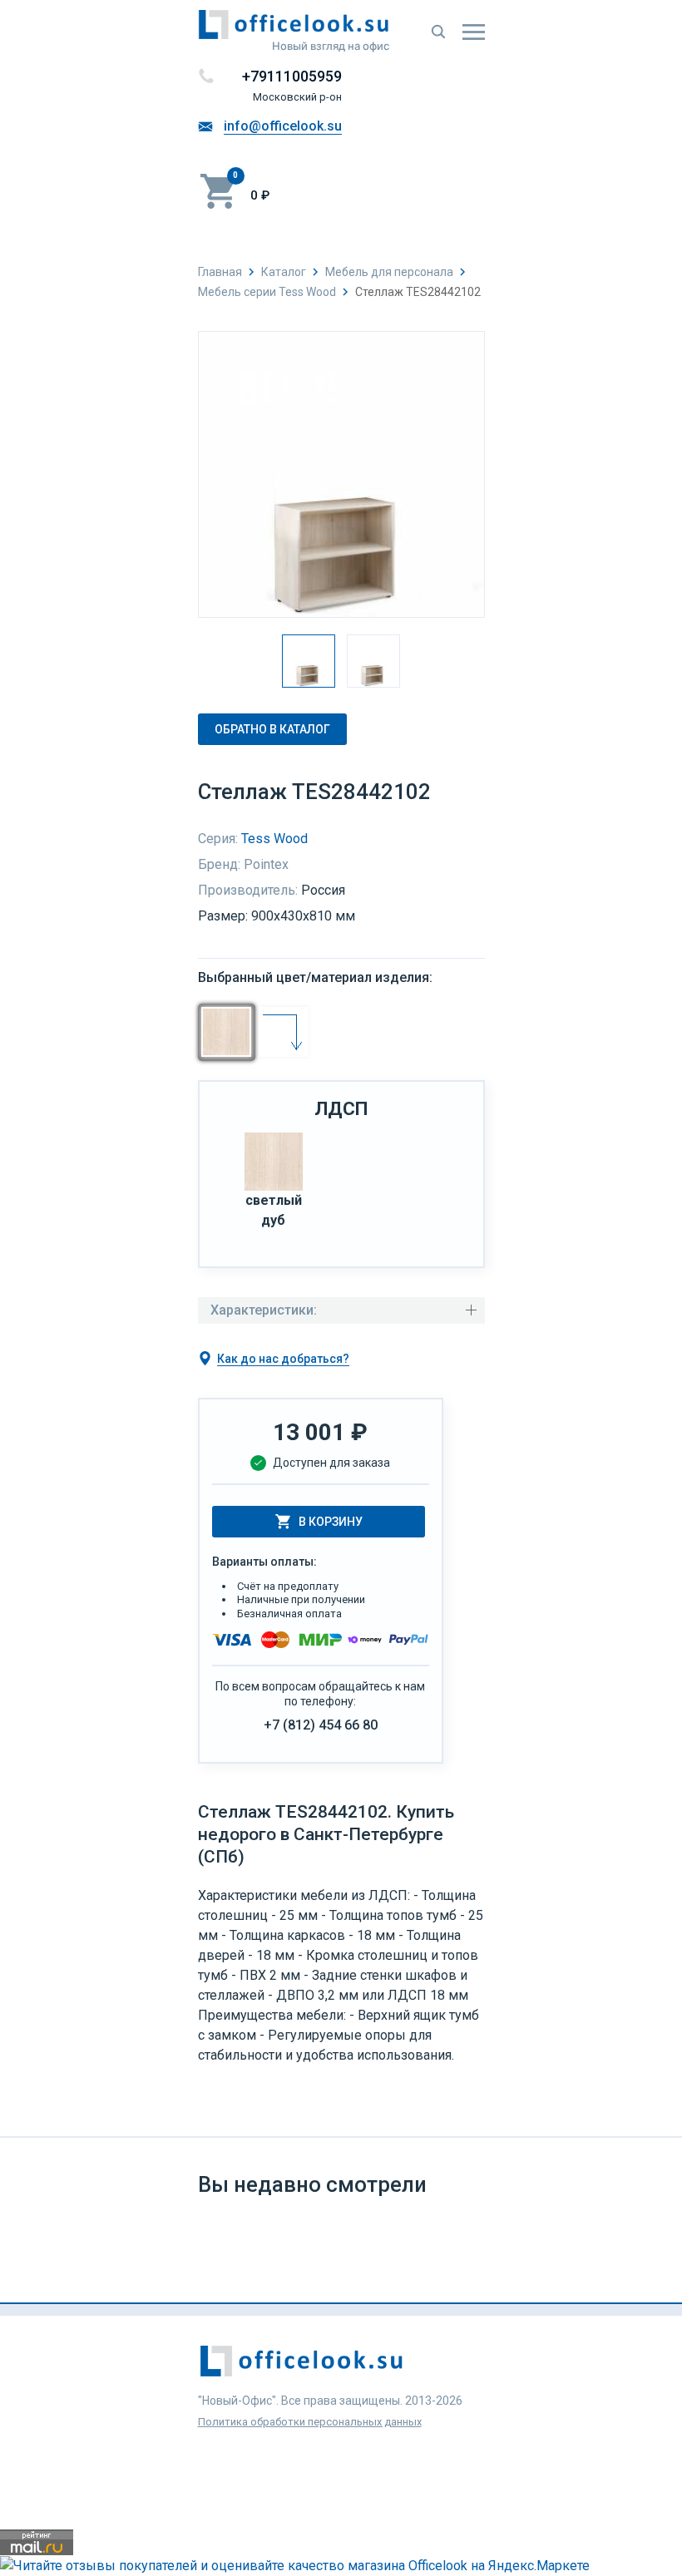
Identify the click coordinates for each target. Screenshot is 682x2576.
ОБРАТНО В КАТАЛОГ (272, 729)
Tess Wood (274, 839)
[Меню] (474, 32)
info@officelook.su (283, 126)
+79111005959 (292, 76)
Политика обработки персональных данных (310, 2422)
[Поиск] (438, 32)
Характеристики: (264, 1310)
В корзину (331, 1522)
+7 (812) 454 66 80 (321, 1725)
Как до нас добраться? (283, 1359)
